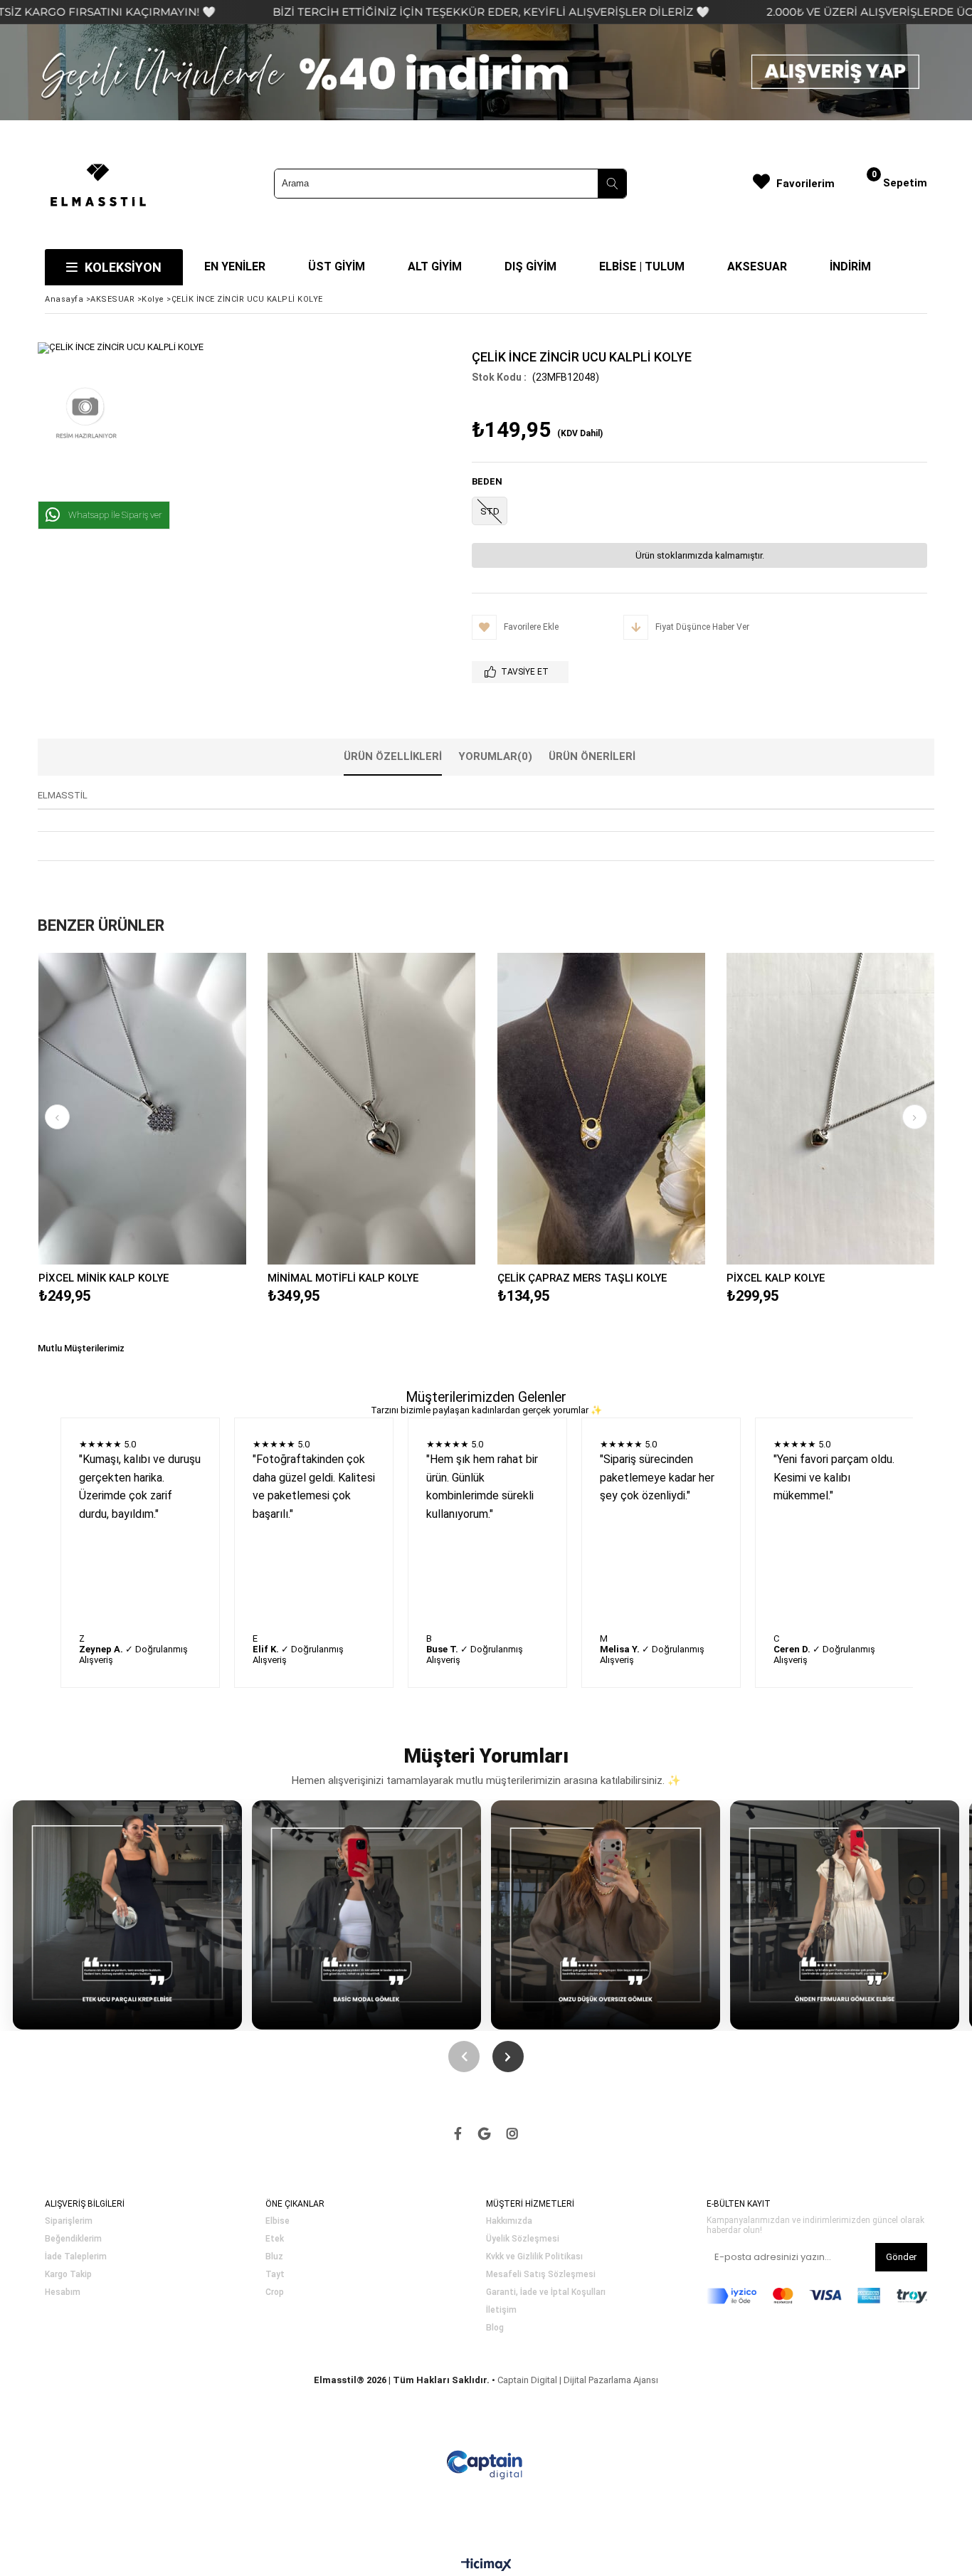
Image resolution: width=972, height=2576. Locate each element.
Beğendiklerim (73, 2239)
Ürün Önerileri (592, 756)
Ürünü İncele (192, 1108)
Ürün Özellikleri (393, 756)
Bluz (274, 2257)
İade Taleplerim (76, 2257)
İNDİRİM (850, 266)
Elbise (278, 2221)
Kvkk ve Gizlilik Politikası (534, 2257)
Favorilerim (805, 184)
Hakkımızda (509, 2221)
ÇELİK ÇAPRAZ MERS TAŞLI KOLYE (582, 1278)
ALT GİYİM (435, 266)
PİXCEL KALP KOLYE (776, 1278)
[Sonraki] (508, 2057)
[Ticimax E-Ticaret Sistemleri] (486, 2565)
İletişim (501, 2310)
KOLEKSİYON (123, 267)
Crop (275, 2292)
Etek (275, 2239)
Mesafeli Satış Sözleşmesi (541, 2275)
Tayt (275, 2275)
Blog (495, 2328)
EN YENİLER (235, 266)
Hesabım (63, 2292)
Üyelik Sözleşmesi (523, 2239)
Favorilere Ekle (142, 1108)
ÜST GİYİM (337, 266)
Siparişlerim (69, 2221)
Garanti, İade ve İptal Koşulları (546, 2292)
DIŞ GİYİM (530, 266)
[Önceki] (464, 2057)
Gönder (901, 2257)
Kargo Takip (68, 2275)
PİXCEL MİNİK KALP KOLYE (104, 1278)
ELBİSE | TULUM (642, 266)
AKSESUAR (757, 266)
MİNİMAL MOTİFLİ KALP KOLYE (343, 1278)
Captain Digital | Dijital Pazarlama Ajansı (578, 2380)
